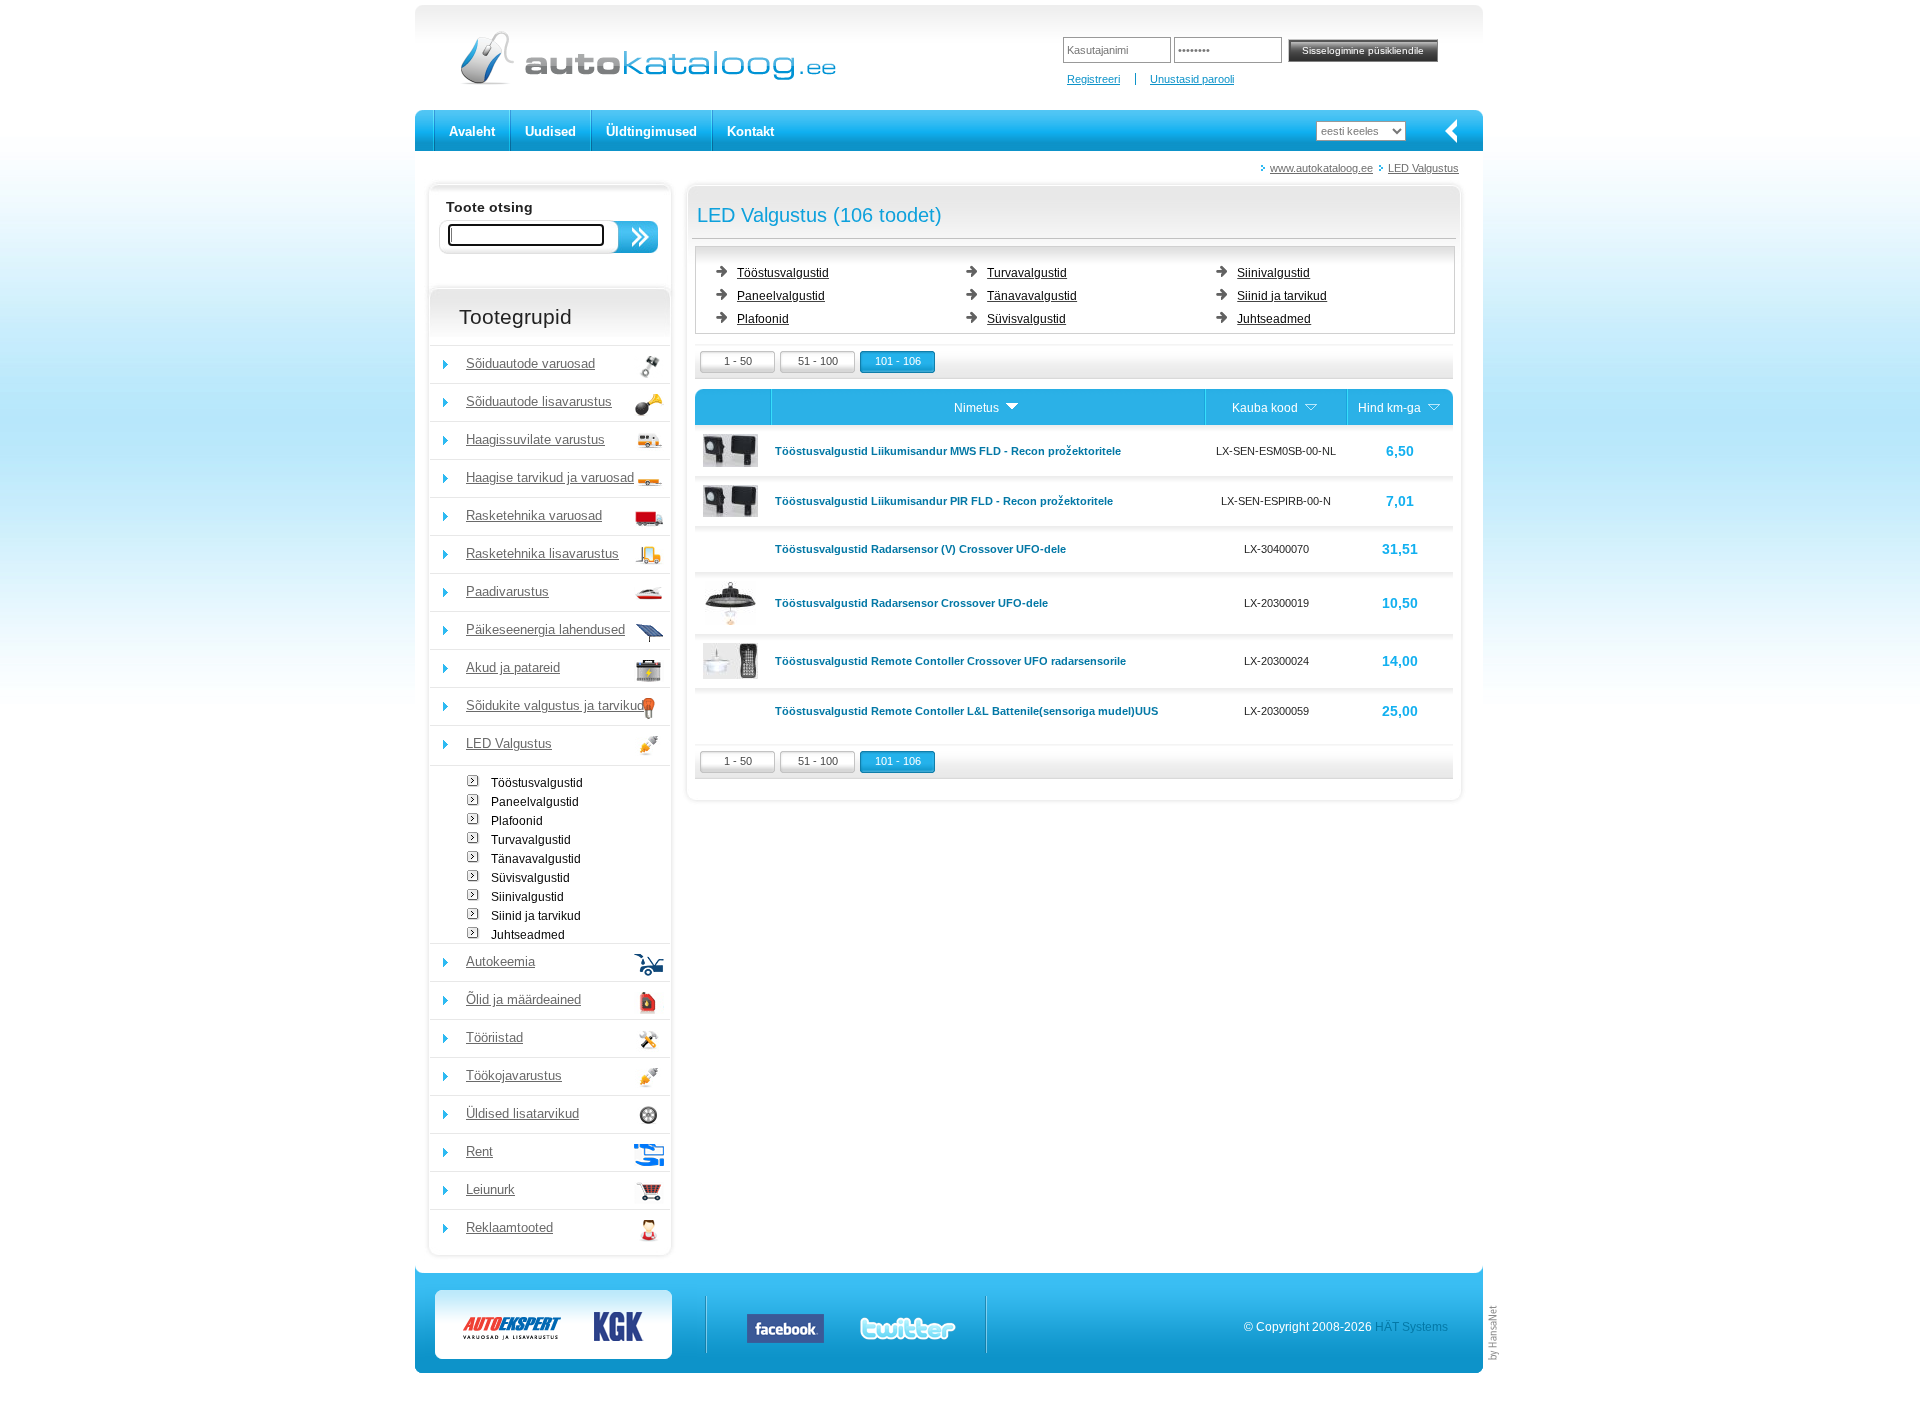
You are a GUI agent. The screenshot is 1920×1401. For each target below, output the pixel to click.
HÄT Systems (1411, 1327)
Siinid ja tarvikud (536, 916)
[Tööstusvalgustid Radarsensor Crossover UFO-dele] (733, 602)
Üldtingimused (651, 131)
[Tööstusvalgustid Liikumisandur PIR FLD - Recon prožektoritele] (733, 500)
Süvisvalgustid (530, 878)
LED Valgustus (1423, 168)
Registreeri (1093, 79)
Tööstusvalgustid (537, 783)
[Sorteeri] (1012, 408)
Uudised (550, 131)
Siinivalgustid (527, 897)
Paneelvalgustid (535, 802)
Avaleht (472, 131)
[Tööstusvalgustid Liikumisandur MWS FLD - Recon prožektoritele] (733, 449)
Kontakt (750, 131)
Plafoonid (517, 821)
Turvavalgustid (531, 840)
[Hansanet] (1494, 1369)
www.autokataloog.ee (1321, 168)
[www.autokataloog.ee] (646, 81)
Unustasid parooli (1192, 79)
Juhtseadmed (528, 935)
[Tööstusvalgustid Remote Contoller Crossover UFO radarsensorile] (733, 660)
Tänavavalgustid (536, 859)
